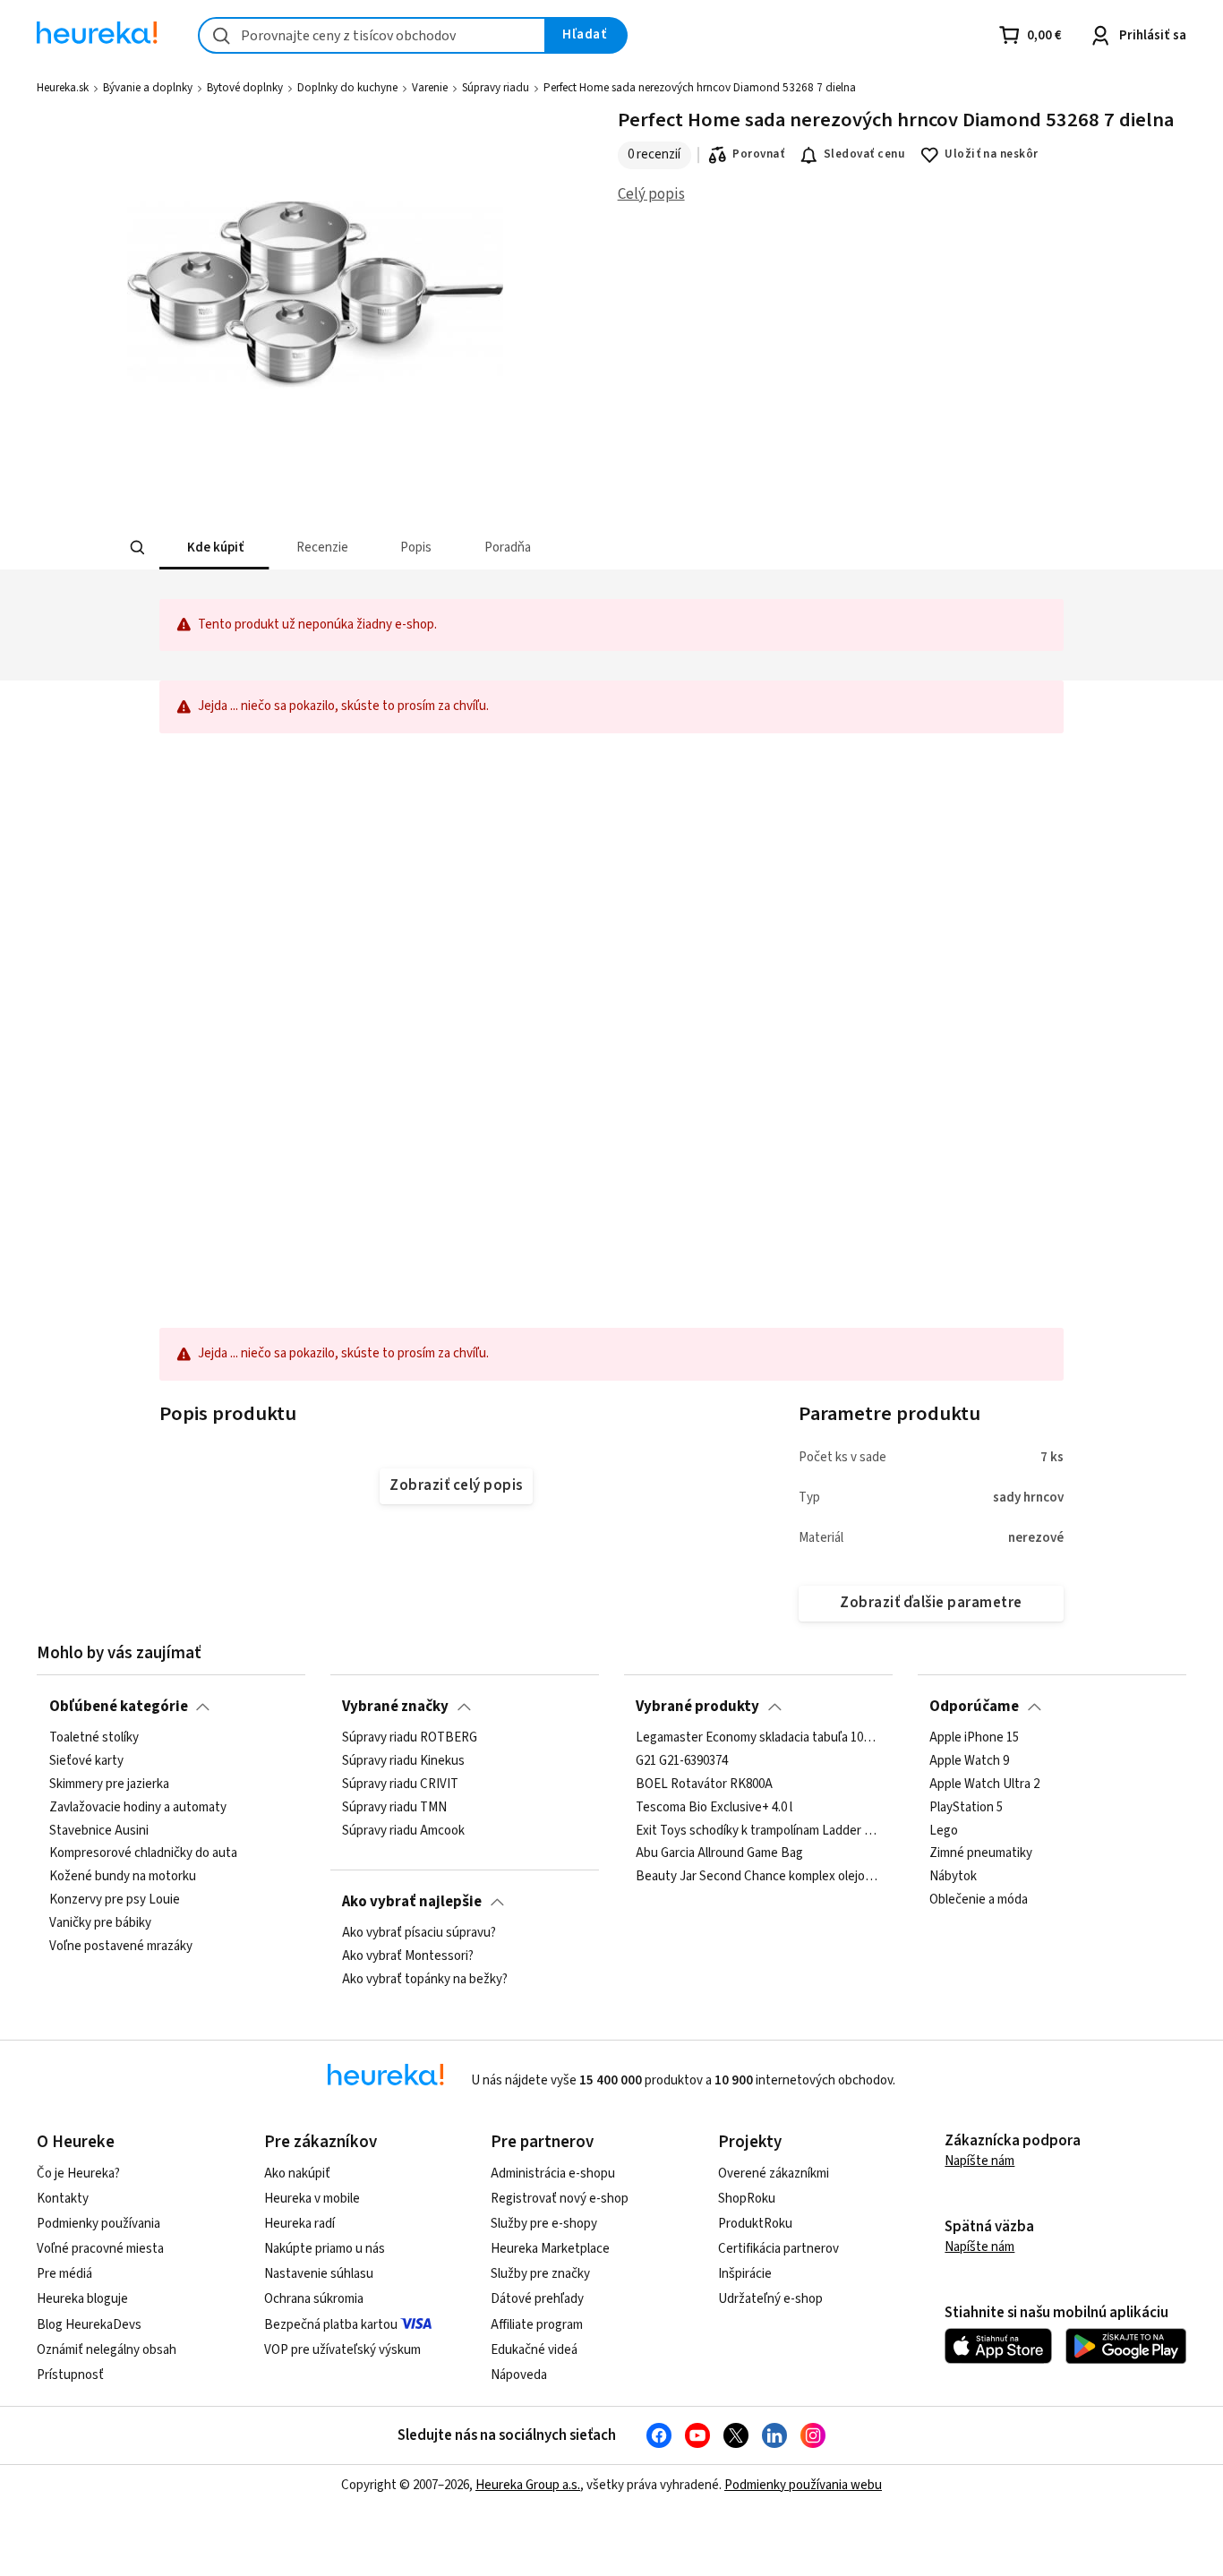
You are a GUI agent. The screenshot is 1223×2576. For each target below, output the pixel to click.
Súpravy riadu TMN (394, 1808)
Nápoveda (519, 2375)
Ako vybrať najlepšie (412, 1902)
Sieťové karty (86, 1761)
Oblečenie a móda (979, 1900)
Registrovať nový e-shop (560, 2199)
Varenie (430, 88)
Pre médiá (64, 2274)
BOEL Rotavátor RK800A (704, 1784)
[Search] (137, 548)
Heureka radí (299, 2224)
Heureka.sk (63, 88)
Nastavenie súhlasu (319, 2274)
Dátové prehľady (537, 2299)
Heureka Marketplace (550, 2249)
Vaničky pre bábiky (100, 1923)
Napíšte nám (979, 2161)
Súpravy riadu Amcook (403, 1830)
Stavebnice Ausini (99, 1830)
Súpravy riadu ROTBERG (410, 1738)
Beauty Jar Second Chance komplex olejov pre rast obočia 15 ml (758, 1877)
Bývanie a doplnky (148, 88)
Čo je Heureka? (78, 2174)
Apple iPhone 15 (974, 1738)
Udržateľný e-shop (770, 2299)
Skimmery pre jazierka (109, 1784)
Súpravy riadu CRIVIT (400, 1784)
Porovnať (758, 154)
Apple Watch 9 (969, 1761)
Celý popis (651, 194)
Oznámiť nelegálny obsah (107, 2350)
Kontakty (63, 2199)
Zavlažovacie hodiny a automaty (138, 1808)
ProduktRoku (755, 2224)
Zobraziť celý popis (456, 1485)
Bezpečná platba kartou (331, 2325)
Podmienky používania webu (803, 2485)
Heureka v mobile (312, 2199)
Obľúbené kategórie (119, 1707)
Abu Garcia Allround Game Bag (719, 1853)
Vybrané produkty (697, 1707)
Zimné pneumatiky (981, 1853)
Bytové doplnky (245, 88)
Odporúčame (974, 1707)
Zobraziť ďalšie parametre (931, 1603)
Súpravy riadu (496, 88)
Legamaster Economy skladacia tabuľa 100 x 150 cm (758, 1738)
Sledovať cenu (864, 154)
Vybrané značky (395, 1707)
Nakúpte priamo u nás (325, 2249)
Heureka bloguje (82, 2299)
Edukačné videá (534, 2350)
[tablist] (479, 548)
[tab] (214, 548)
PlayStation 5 (966, 1808)
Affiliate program (537, 2325)
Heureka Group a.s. (528, 2485)
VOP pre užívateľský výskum (342, 2350)
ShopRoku (747, 2199)
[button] (214, 548)
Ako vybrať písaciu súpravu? (419, 1933)
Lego (944, 1830)
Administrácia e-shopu (553, 2174)
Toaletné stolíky (94, 1738)
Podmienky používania (98, 2224)
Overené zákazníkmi (774, 2174)
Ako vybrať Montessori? (408, 1956)
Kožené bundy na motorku (123, 1877)
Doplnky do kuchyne (347, 88)
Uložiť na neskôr (992, 154)
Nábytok (953, 1877)
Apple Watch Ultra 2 (984, 1784)
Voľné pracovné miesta (100, 2249)
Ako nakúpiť (297, 2174)
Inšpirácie (745, 2274)
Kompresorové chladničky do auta (143, 1853)
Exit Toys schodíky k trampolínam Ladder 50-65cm (758, 1830)
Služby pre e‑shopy (544, 2224)
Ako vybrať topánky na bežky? (425, 1980)
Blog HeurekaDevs (89, 2325)
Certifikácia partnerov (778, 2249)
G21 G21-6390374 (682, 1761)
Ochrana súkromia (314, 2299)
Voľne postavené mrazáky (121, 1947)
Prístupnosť (70, 2375)
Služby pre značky (540, 2274)
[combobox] (372, 35)
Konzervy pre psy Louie (115, 1900)
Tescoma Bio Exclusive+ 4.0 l (714, 1808)
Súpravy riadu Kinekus (403, 1761)
